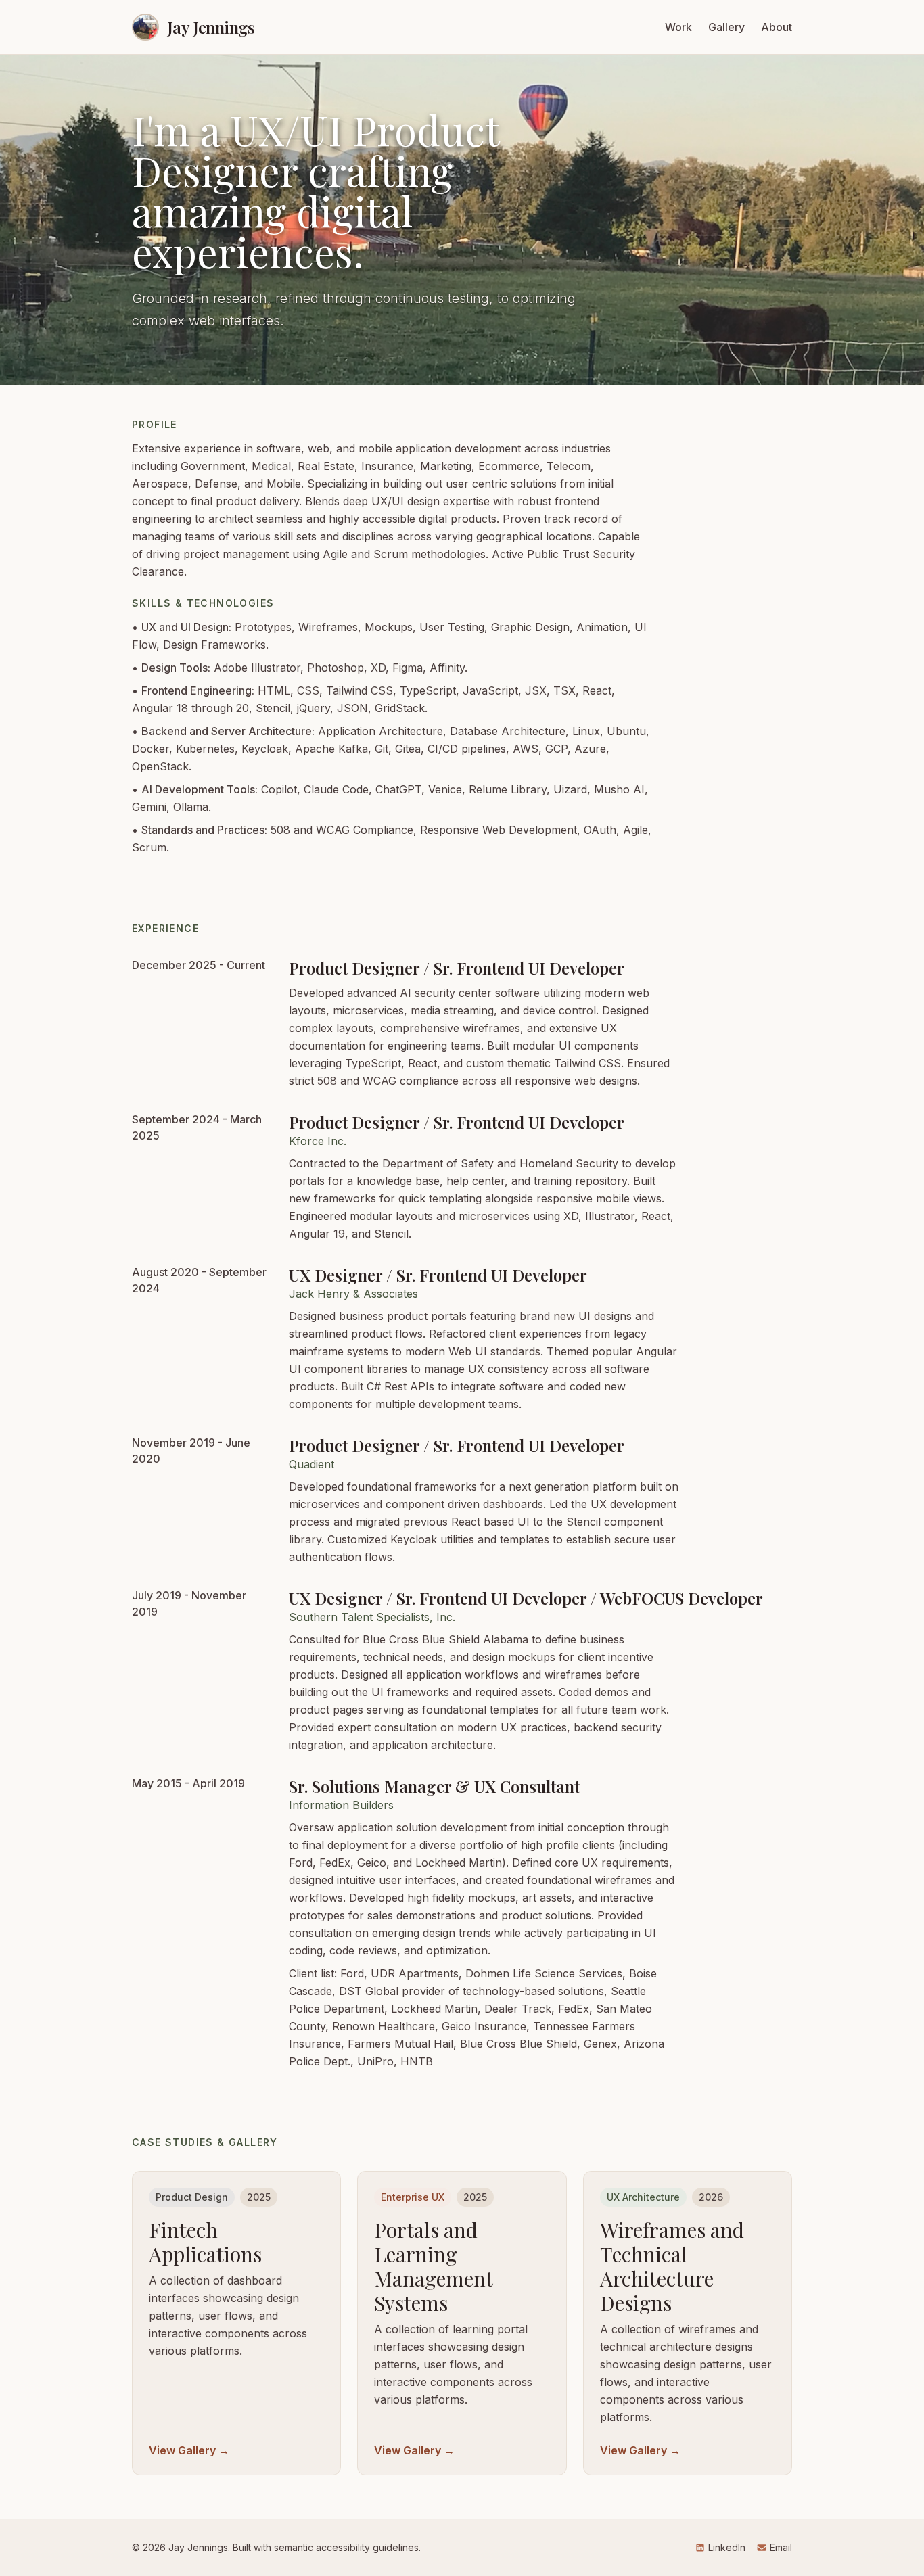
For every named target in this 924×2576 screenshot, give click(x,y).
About (777, 27)
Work (678, 27)
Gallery (726, 27)
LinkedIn (727, 2547)
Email (781, 2547)
